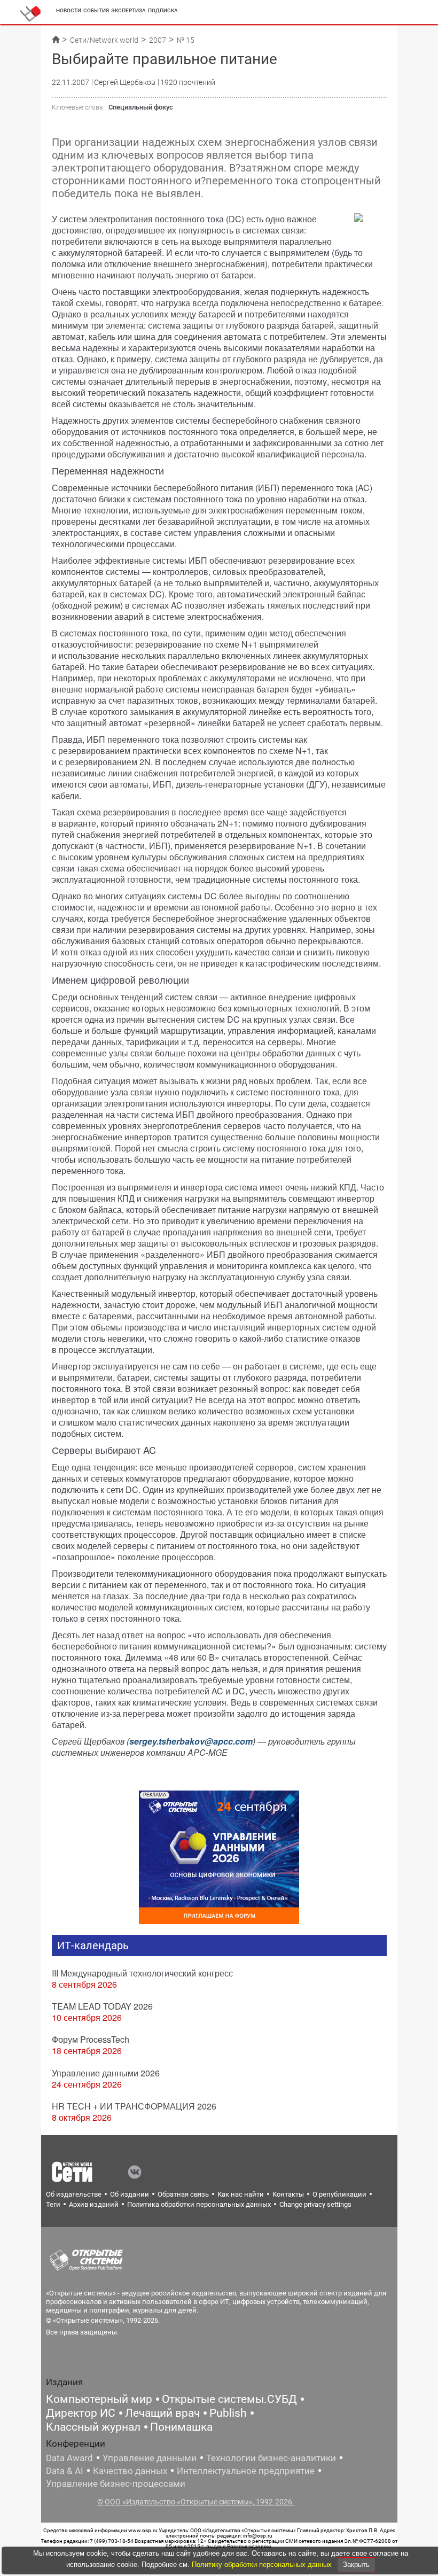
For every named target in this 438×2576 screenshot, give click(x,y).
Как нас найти (241, 2194)
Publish (228, 2413)
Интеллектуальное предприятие (246, 2471)
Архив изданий (94, 2204)
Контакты (288, 2194)
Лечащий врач (162, 2413)
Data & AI (65, 2471)
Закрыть (356, 2565)
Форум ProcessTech (91, 2039)
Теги (53, 2204)
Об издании (130, 2194)
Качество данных (130, 2471)
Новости (69, 10)
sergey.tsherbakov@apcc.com (191, 1741)
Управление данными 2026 (106, 2073)
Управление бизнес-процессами (116, 2484)
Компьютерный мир (99, 2399)
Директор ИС (81, 2413)
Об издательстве (74, 2194)
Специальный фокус (141, 107)
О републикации (339, 2194)
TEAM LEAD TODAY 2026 (102, 2006)
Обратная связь (183, 2194)
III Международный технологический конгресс (142, 1973)
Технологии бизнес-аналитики (271, 2458)
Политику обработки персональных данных (263, 2565)
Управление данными (150, 2458)
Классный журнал (93, 2427)
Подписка (163, 10)
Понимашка (181, 2427)
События (96, 10)
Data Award (69, 2458)
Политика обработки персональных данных (199, 2204)
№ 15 (186, 40)
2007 (158, 40)
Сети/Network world (104, 40)
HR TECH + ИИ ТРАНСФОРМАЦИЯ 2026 (134, 2106)
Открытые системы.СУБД (229, 2399)
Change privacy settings (315, 2204)
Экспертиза (128, 10)
